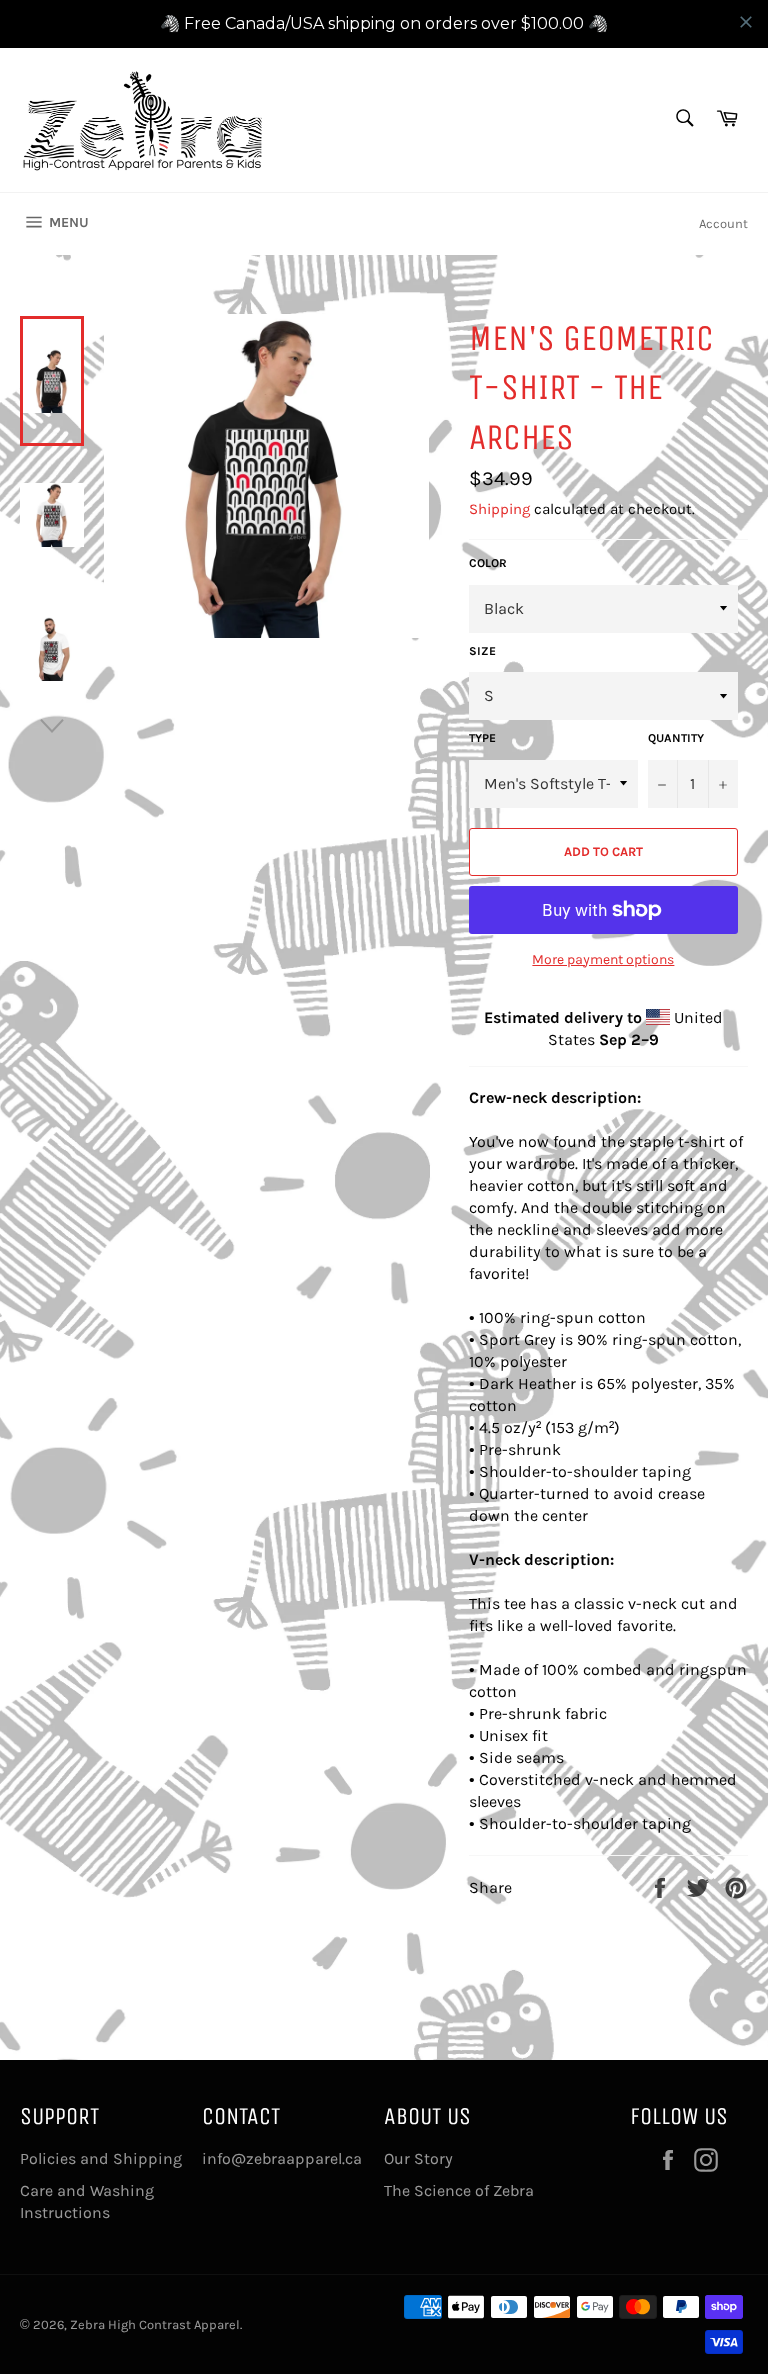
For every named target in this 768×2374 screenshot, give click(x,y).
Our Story (418, 2158)
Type (482, 738)
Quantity (676, 738)
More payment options (603, 959)
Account (723, 223)
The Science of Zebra (459, 2190)
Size (482, 651)
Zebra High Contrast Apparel (155, 2324)
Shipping (499, 509)
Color (488, 563)
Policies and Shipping (101, 2158)
